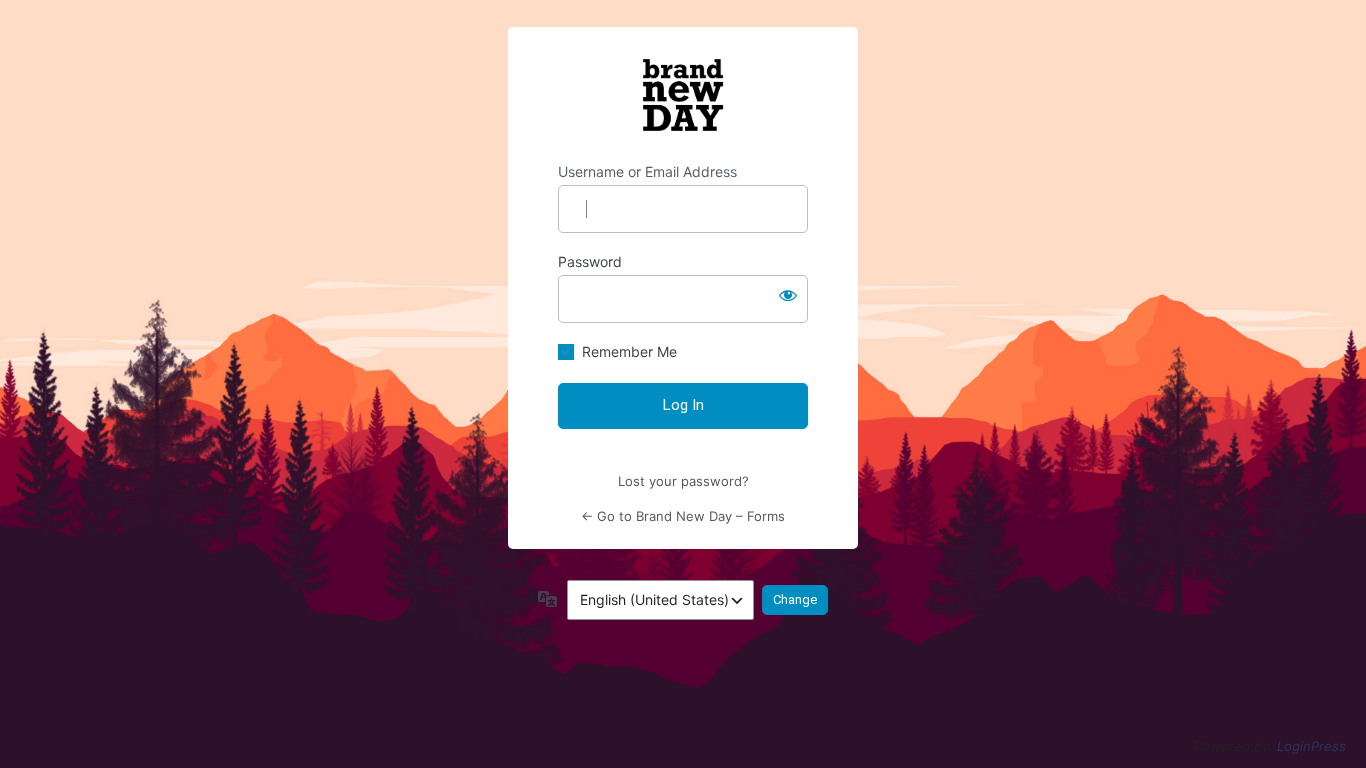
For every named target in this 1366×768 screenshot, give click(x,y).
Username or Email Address (647, 171)
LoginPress (1311, 746)
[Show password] (788, 295)
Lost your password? (683, 481)
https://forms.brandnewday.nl (683, 95)
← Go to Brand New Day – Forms (683, 516)
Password (590, 261)
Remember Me (629, 351)
